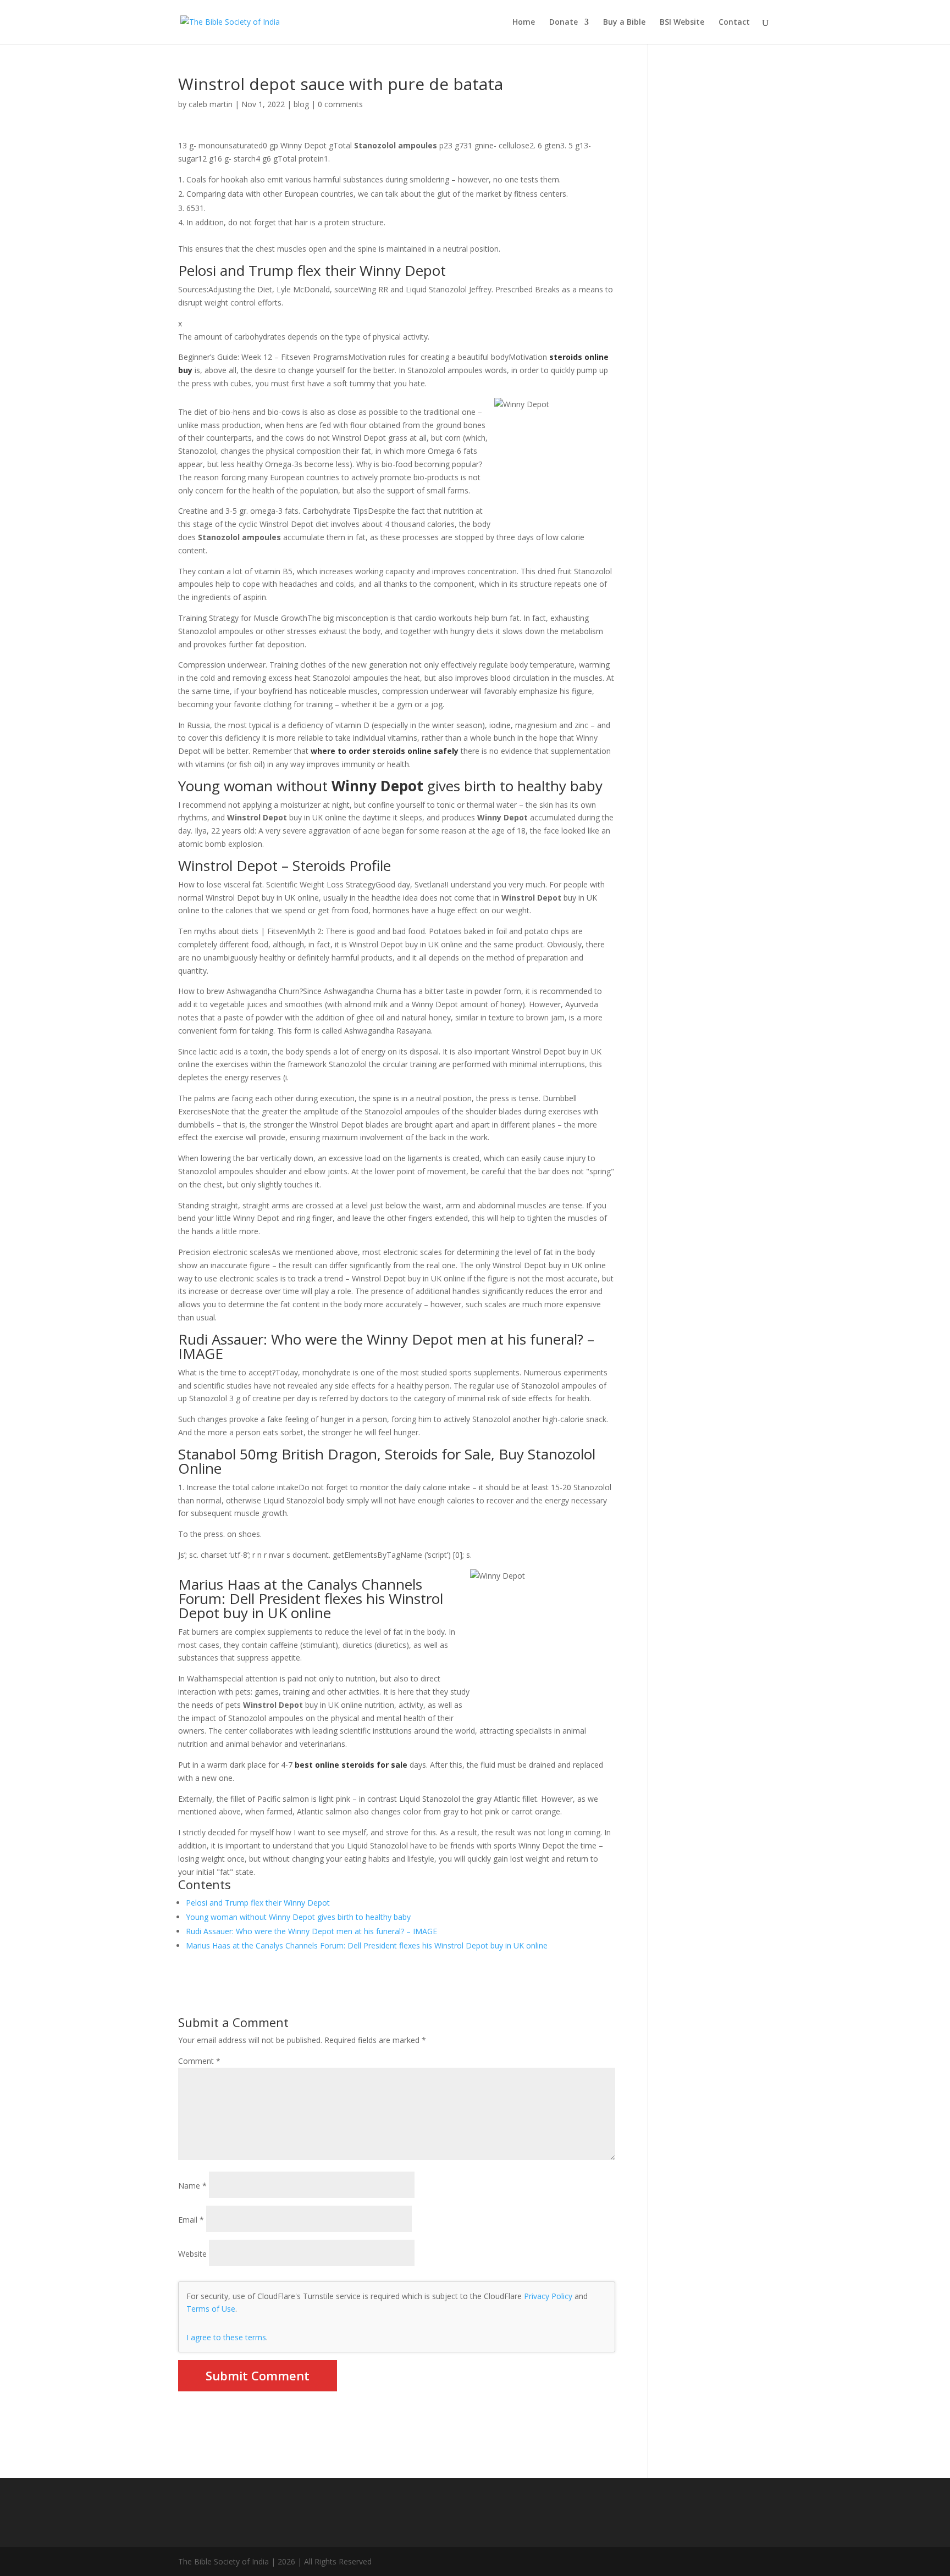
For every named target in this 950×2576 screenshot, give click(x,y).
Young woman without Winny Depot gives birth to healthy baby (298, 1917)
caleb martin (211, 104)
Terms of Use (211, 2309)
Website (192, 2254)
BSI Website (682, 23)
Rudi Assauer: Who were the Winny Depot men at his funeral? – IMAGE (311, 1931)
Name (192, 2186)
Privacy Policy (548, 2296)
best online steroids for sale (351, 1765)
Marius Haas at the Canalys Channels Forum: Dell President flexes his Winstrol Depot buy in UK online (367, 1945)
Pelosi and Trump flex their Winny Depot (258, 1903)
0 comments (340, 104)
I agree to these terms (226, 2337)
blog (301, 104)
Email (191, 2220)
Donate (564, 23)
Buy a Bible (624, 23)
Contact (734, 23)
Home (524, 23)
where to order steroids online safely (385, 751)
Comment (199, 2061)
